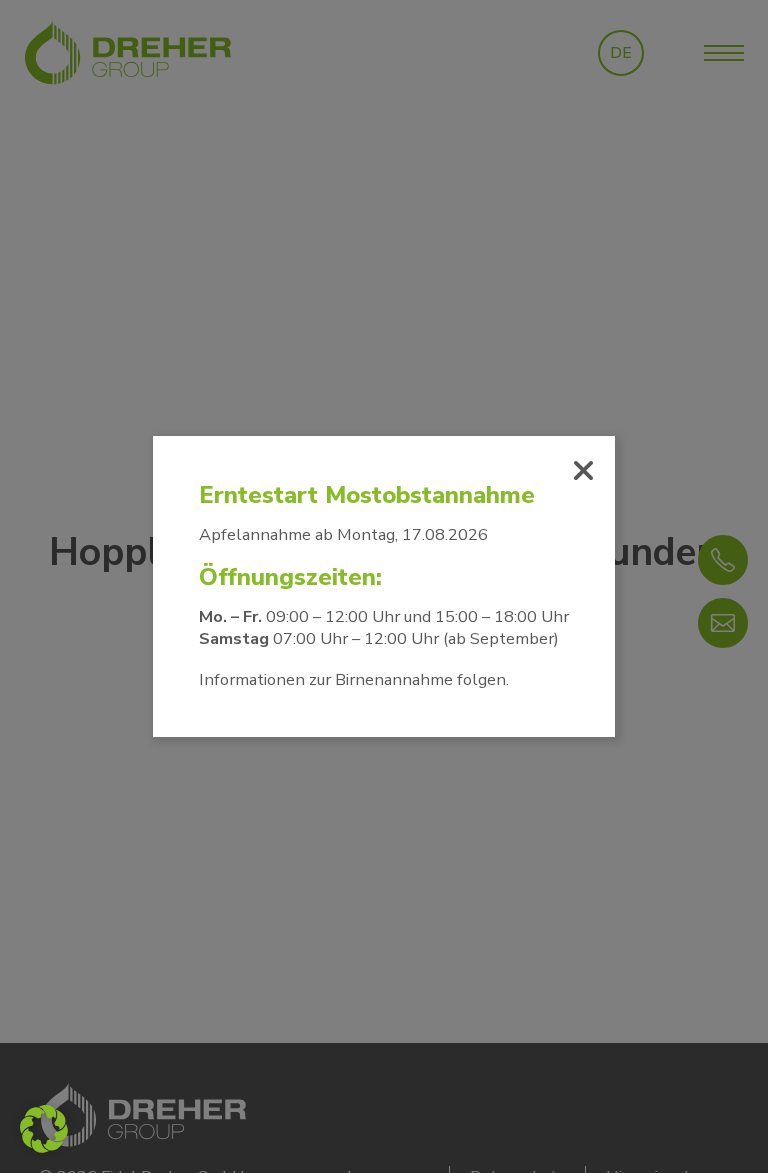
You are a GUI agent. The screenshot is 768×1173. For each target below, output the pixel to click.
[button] (44, 1129)
